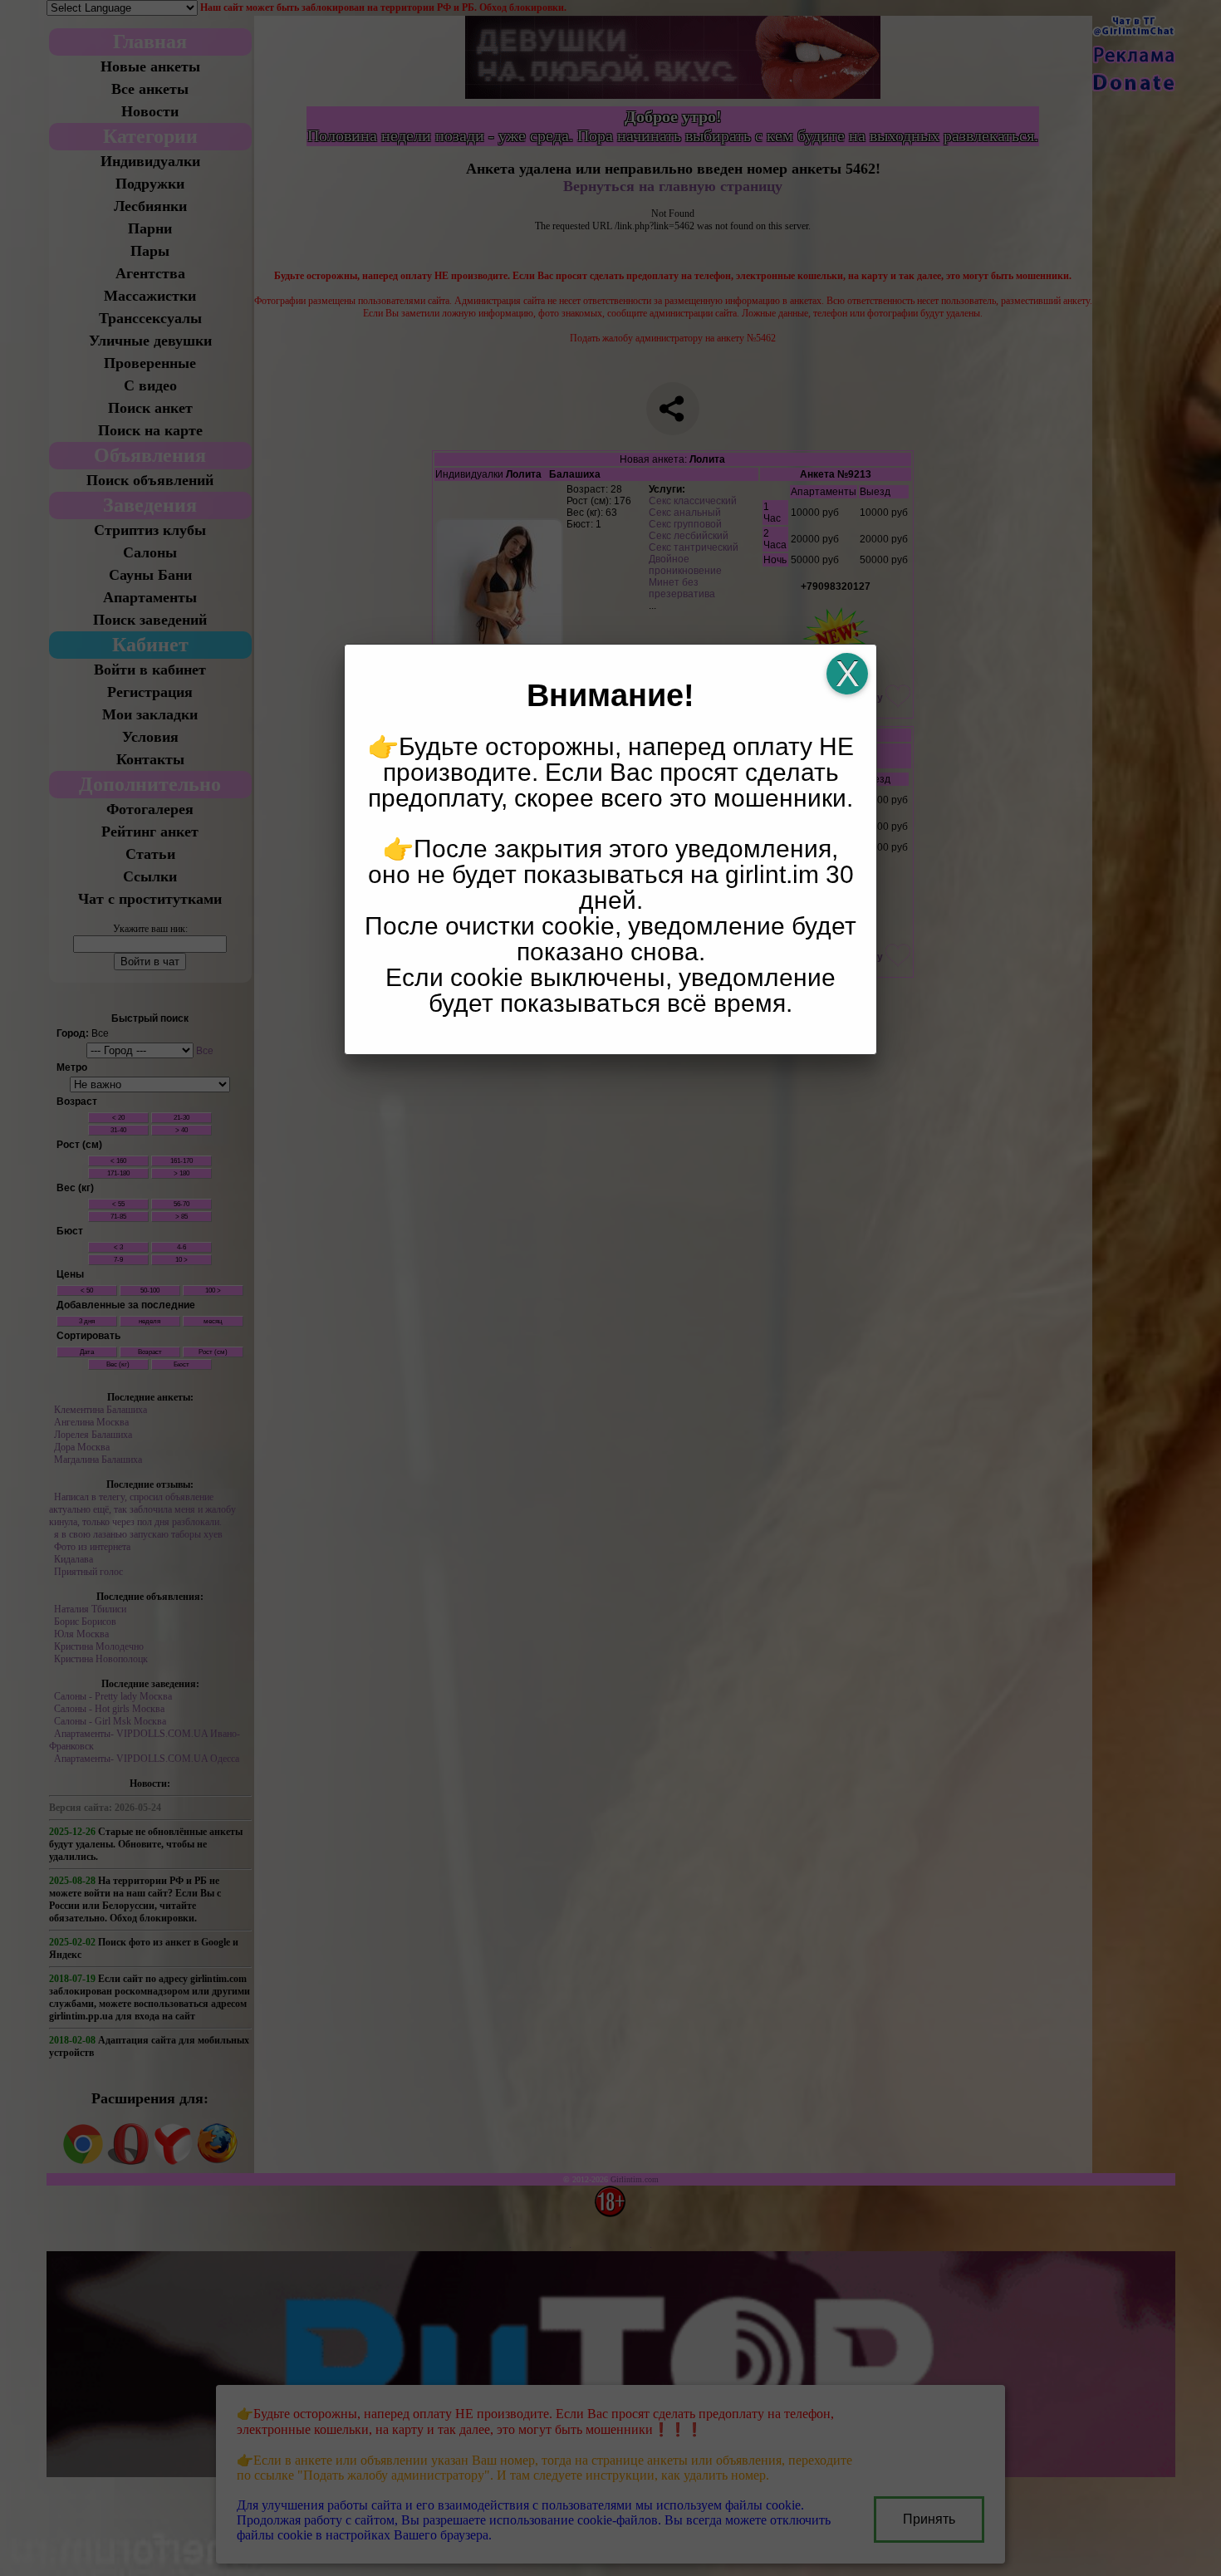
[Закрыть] (847, 674)
